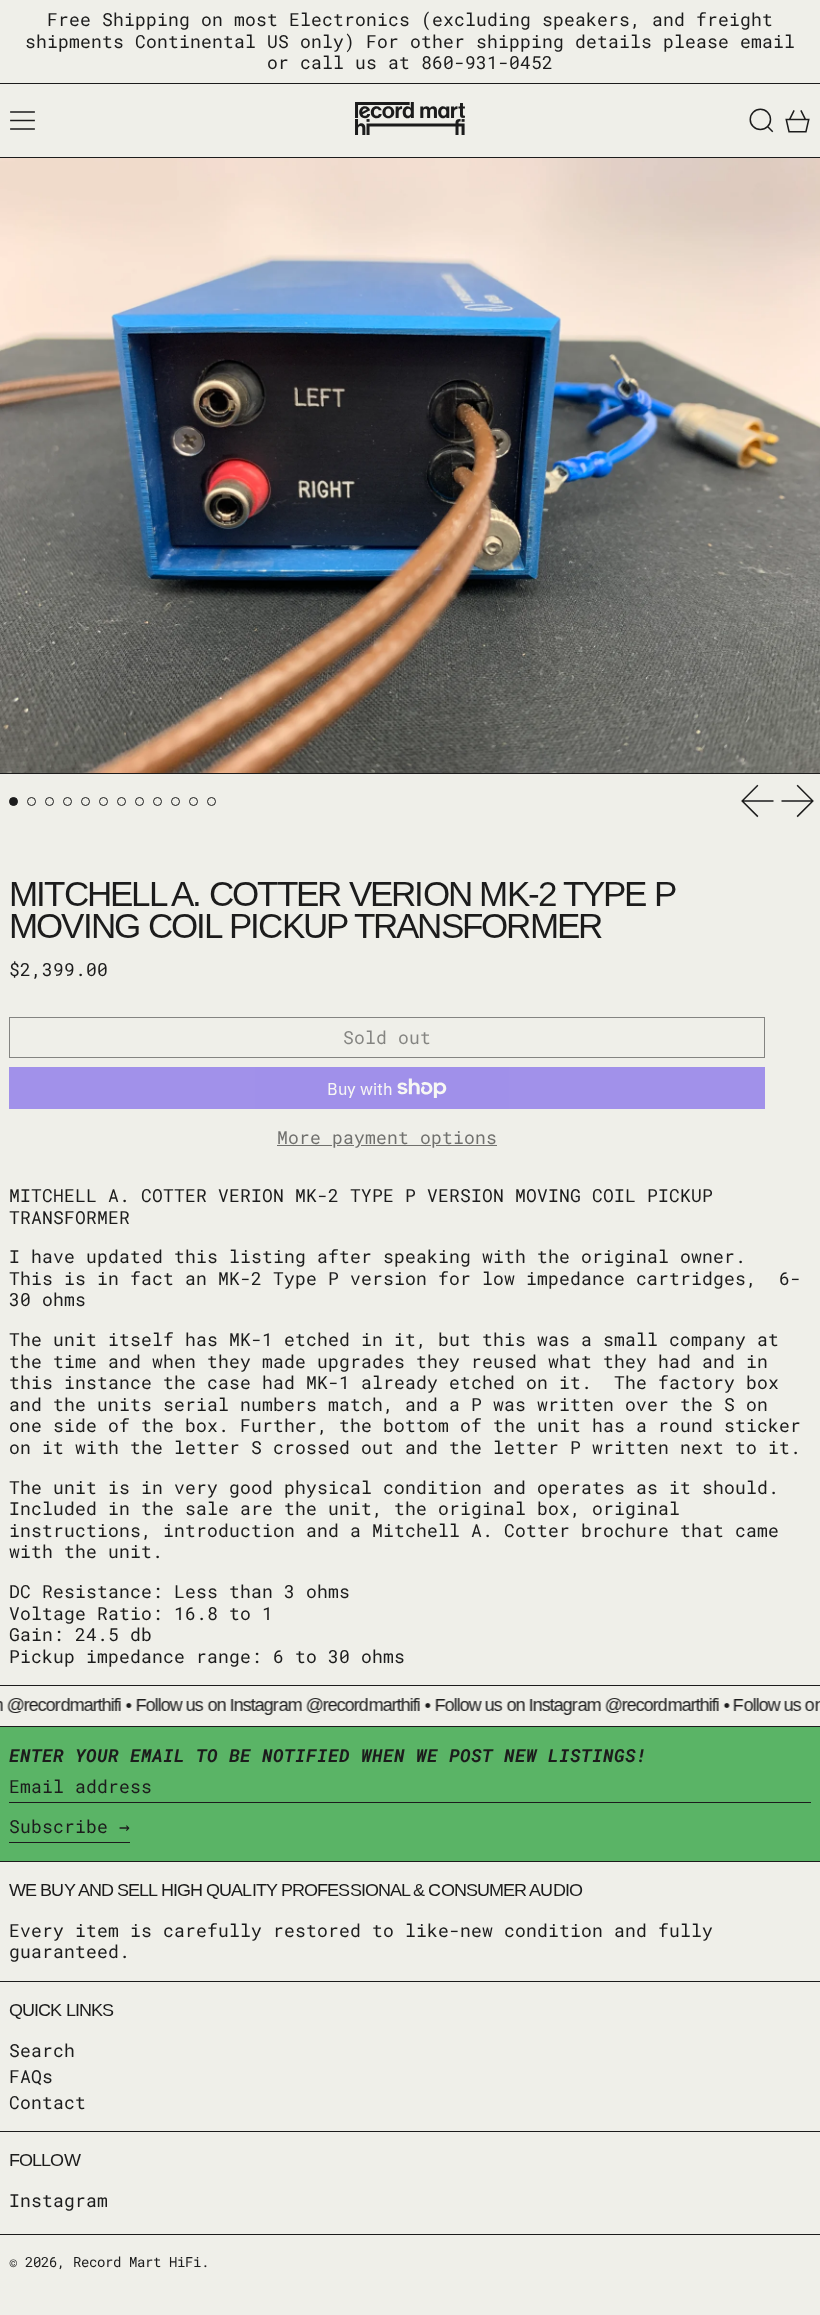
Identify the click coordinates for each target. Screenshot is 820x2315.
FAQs (31, 2076)
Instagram (58, 2201)
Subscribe (58, 1826)
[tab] (13, 801)
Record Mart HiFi (137, 2261)
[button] (761, 120)
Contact (47, 2102)
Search (42, 2050)
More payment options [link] (387, 1138)
